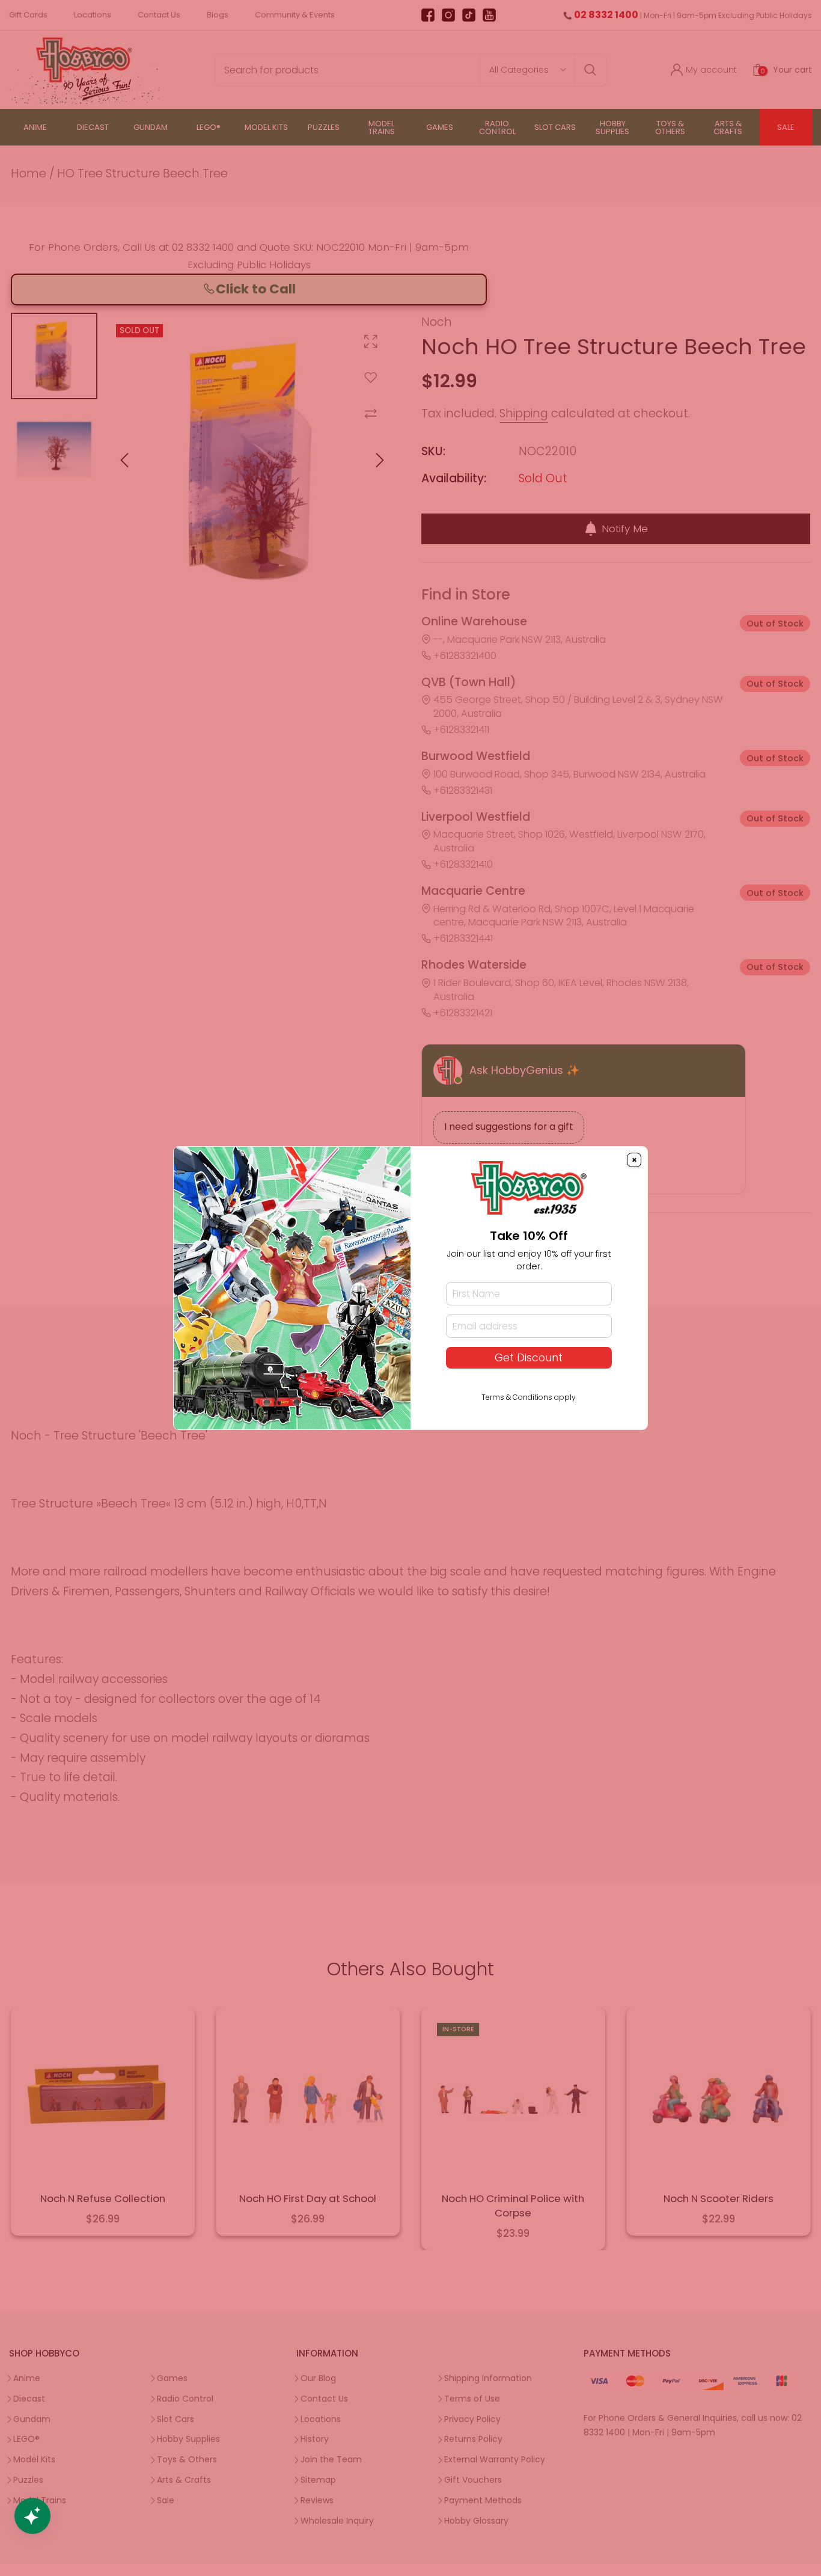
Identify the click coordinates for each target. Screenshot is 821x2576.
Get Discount (529, 1358)
